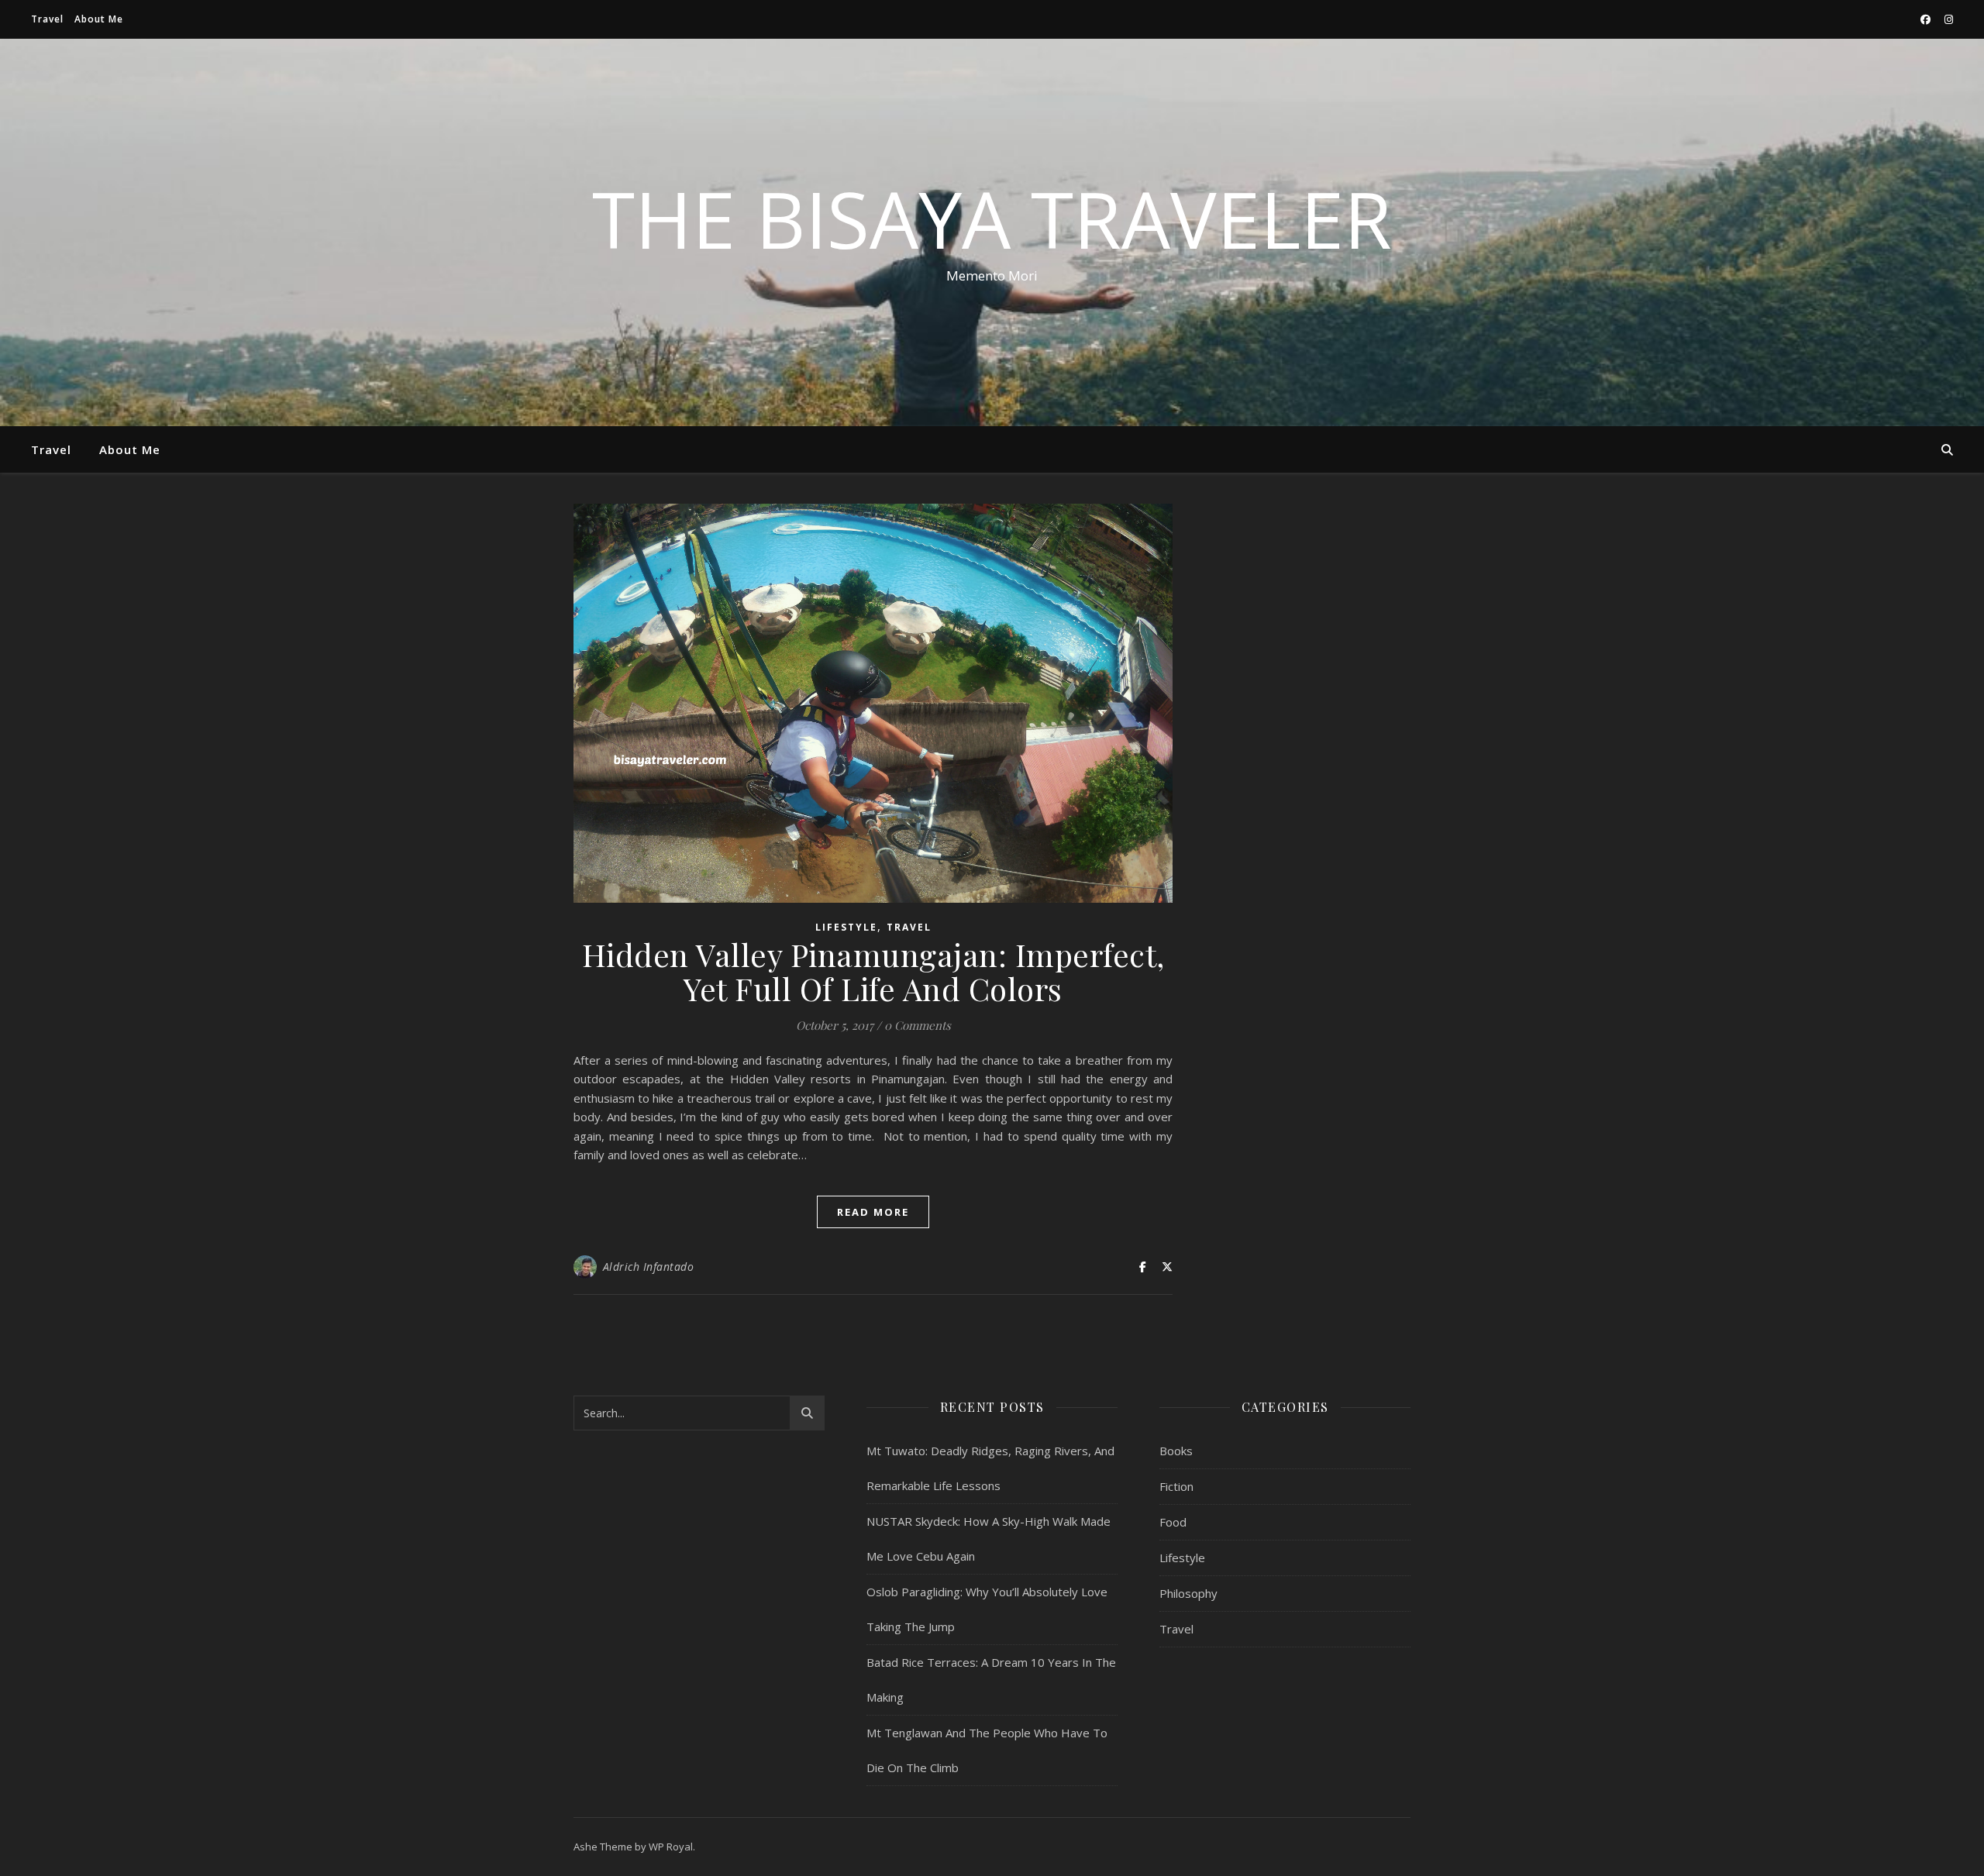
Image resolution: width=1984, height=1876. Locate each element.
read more (873, 1212)
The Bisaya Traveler (992, 219)
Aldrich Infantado (649, 1267)
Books (1176, 1451)
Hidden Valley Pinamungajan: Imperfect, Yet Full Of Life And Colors (873, 971)
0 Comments (918, 1025)
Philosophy (1188, 1593)
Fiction (1176, 1486)
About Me (99, 19)
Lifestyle (846, 927)
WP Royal (671, 1847)
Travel (47, 19)
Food (1173, 1522)
